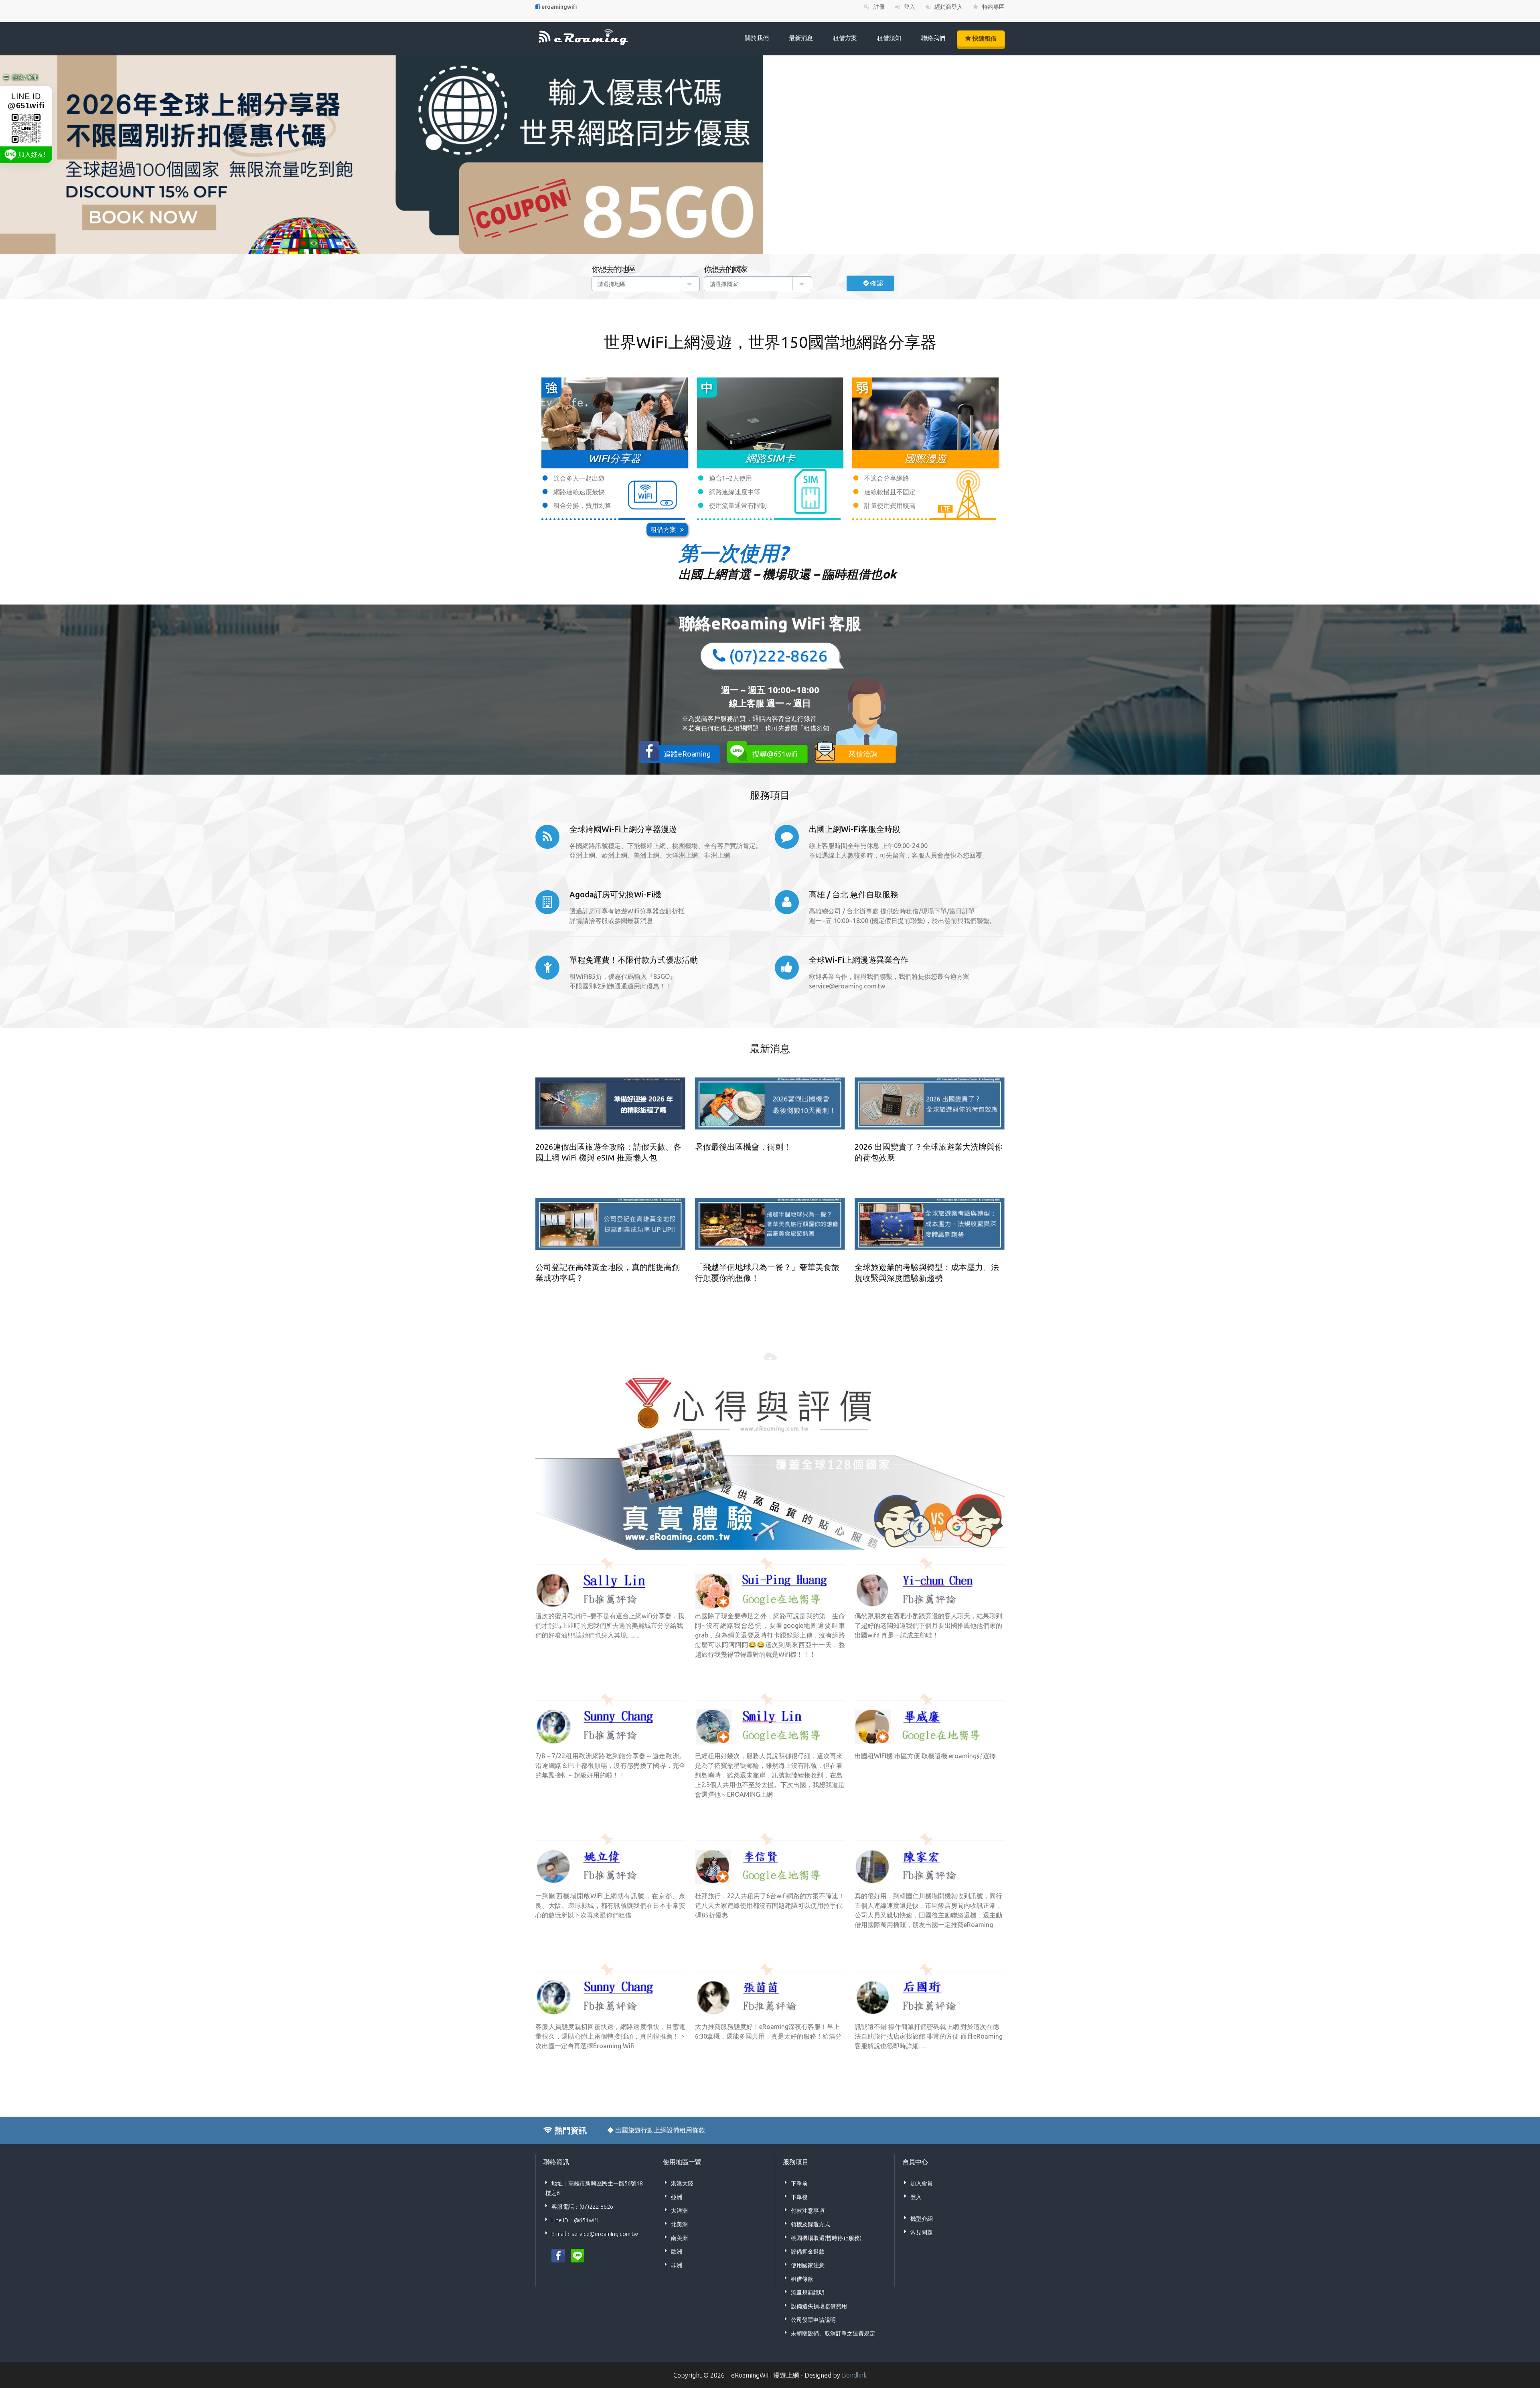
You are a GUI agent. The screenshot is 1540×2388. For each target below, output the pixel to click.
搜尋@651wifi (775, 754)
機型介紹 (922, 2219)
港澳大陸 (682, 2183)
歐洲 (677, 2252)
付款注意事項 (808, 2211)
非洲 (677, 2265)
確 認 (879, 283)
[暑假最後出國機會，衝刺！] (770, 1104)
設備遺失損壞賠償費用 (819, 2306)
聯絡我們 (933, 38)
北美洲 (679, 2224)
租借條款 (802, 2279)
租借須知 (889, 38)
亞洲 (677, 2197)
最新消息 (801, 38)
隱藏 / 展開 (25, 77)
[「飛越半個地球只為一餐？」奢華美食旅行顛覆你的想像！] (770, 1224)
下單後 (799, 2197)
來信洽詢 (863, 754)
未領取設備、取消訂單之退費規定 (833, 2333)
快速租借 (984, 38)
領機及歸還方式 (811, 2224)
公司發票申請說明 (813, 2320)
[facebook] (558, 2255)
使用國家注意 (808, 2265)
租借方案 (845, 38)
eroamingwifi (559, 7)
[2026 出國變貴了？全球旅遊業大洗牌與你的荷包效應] (930, 1104)
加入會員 (922, 2183)
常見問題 (922, 2232)
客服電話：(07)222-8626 (582, 2207)
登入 (916, 2197)
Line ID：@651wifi (575, 2220)
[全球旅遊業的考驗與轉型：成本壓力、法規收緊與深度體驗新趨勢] (930, 1224)
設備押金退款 (808, 2252)
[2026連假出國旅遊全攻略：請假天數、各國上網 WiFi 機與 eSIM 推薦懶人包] (610, 1104)
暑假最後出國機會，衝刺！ (743, 1147)
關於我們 (757, 38)
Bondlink (854, 2375)
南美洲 (679, 2238)
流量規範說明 (808, 2293)
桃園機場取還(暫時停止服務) (826, 2238)
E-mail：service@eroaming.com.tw (595, 2234)
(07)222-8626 (778, 656)
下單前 (799, 2183)
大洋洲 (679, 2211)
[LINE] (577, 2255)
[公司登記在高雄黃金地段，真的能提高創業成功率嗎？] (610, 1224)
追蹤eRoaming (687, 754)
